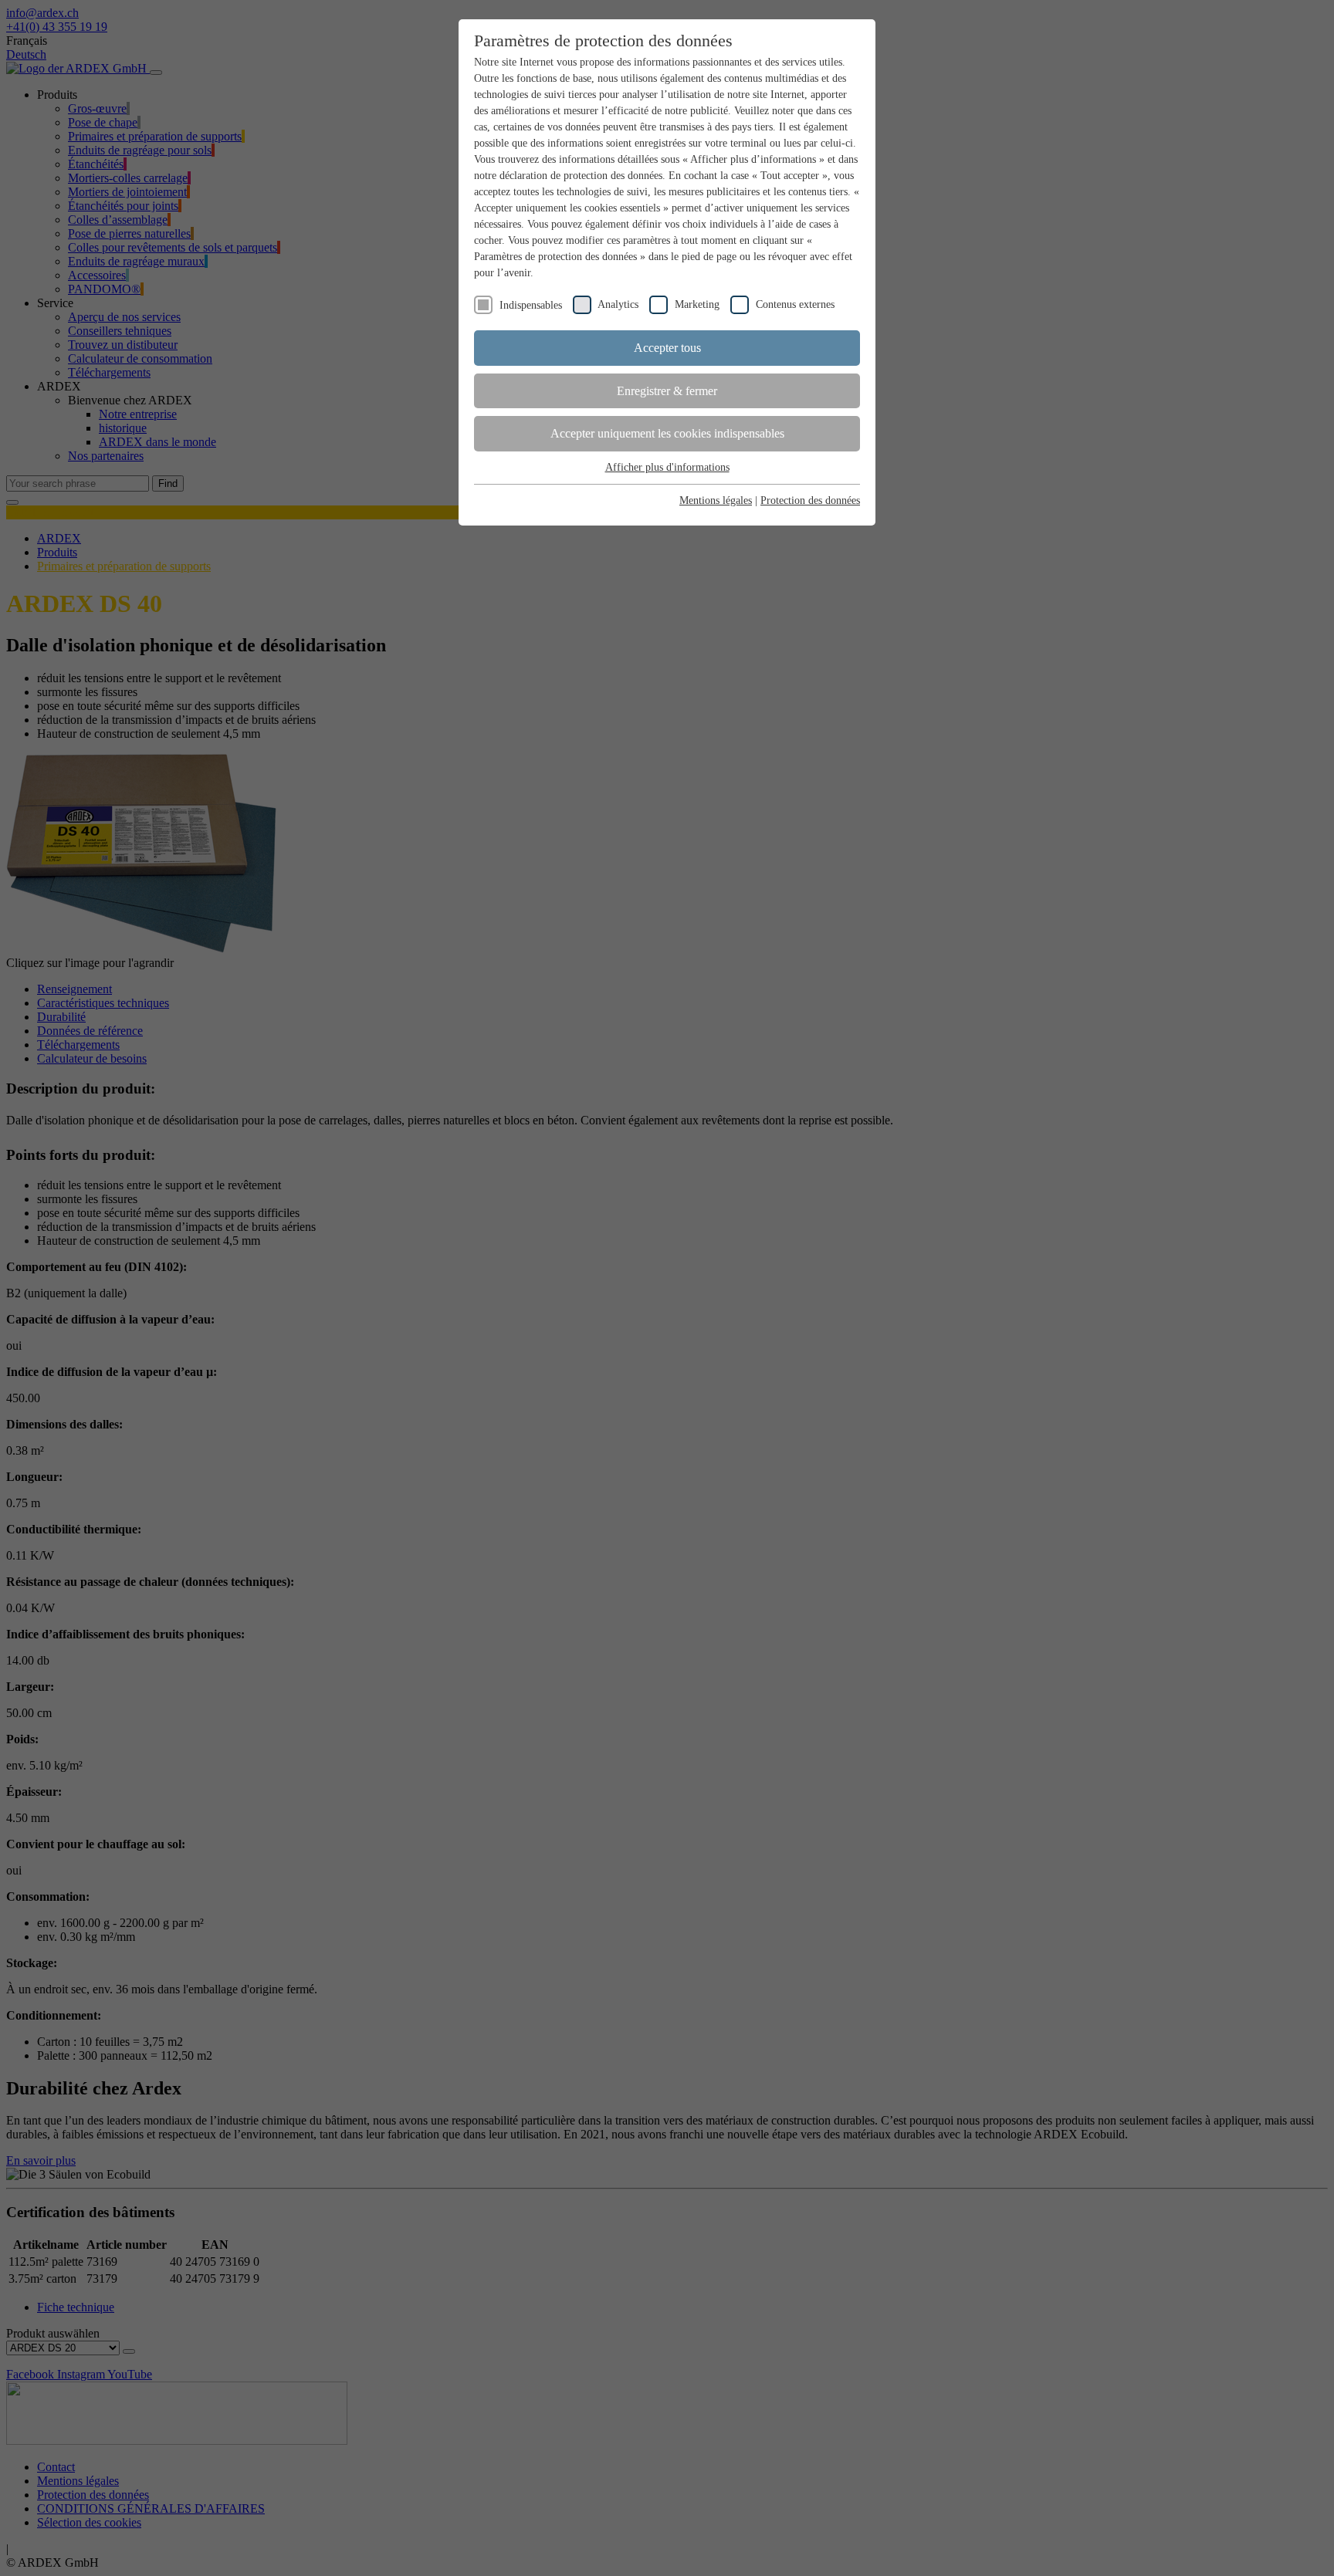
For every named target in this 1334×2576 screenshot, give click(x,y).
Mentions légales (716, 500)
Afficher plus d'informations (667, 467)
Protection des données (810, 500)
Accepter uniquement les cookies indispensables (667, 433)
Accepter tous (667, 348)
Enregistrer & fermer (667, 391)
